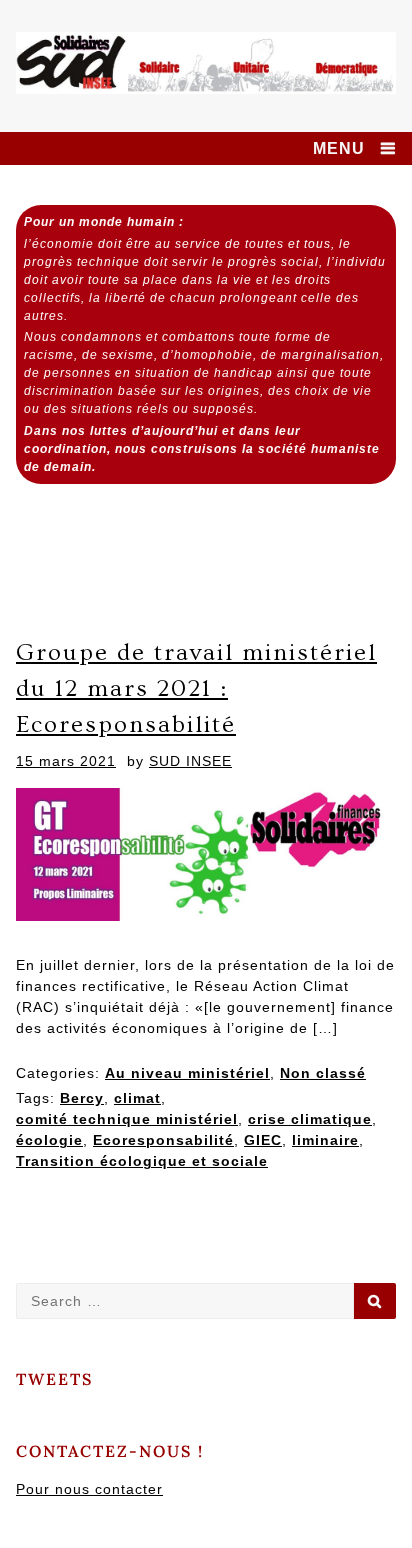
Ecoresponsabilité (163, 1140)
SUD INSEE (190, 761)
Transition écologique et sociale (142, 1161)
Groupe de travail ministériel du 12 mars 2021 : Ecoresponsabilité (196, 688)
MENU (339, 148)
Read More (82, 1222)
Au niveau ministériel (187, 1073)
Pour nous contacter (89, 1489)
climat (137, 1098)
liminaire (325, 1140)
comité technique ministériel (127, 1119)
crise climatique (310, 1119)
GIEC (263, 1140)
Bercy (82, 1098)
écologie (49, 1140)
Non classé (323, 1073)
